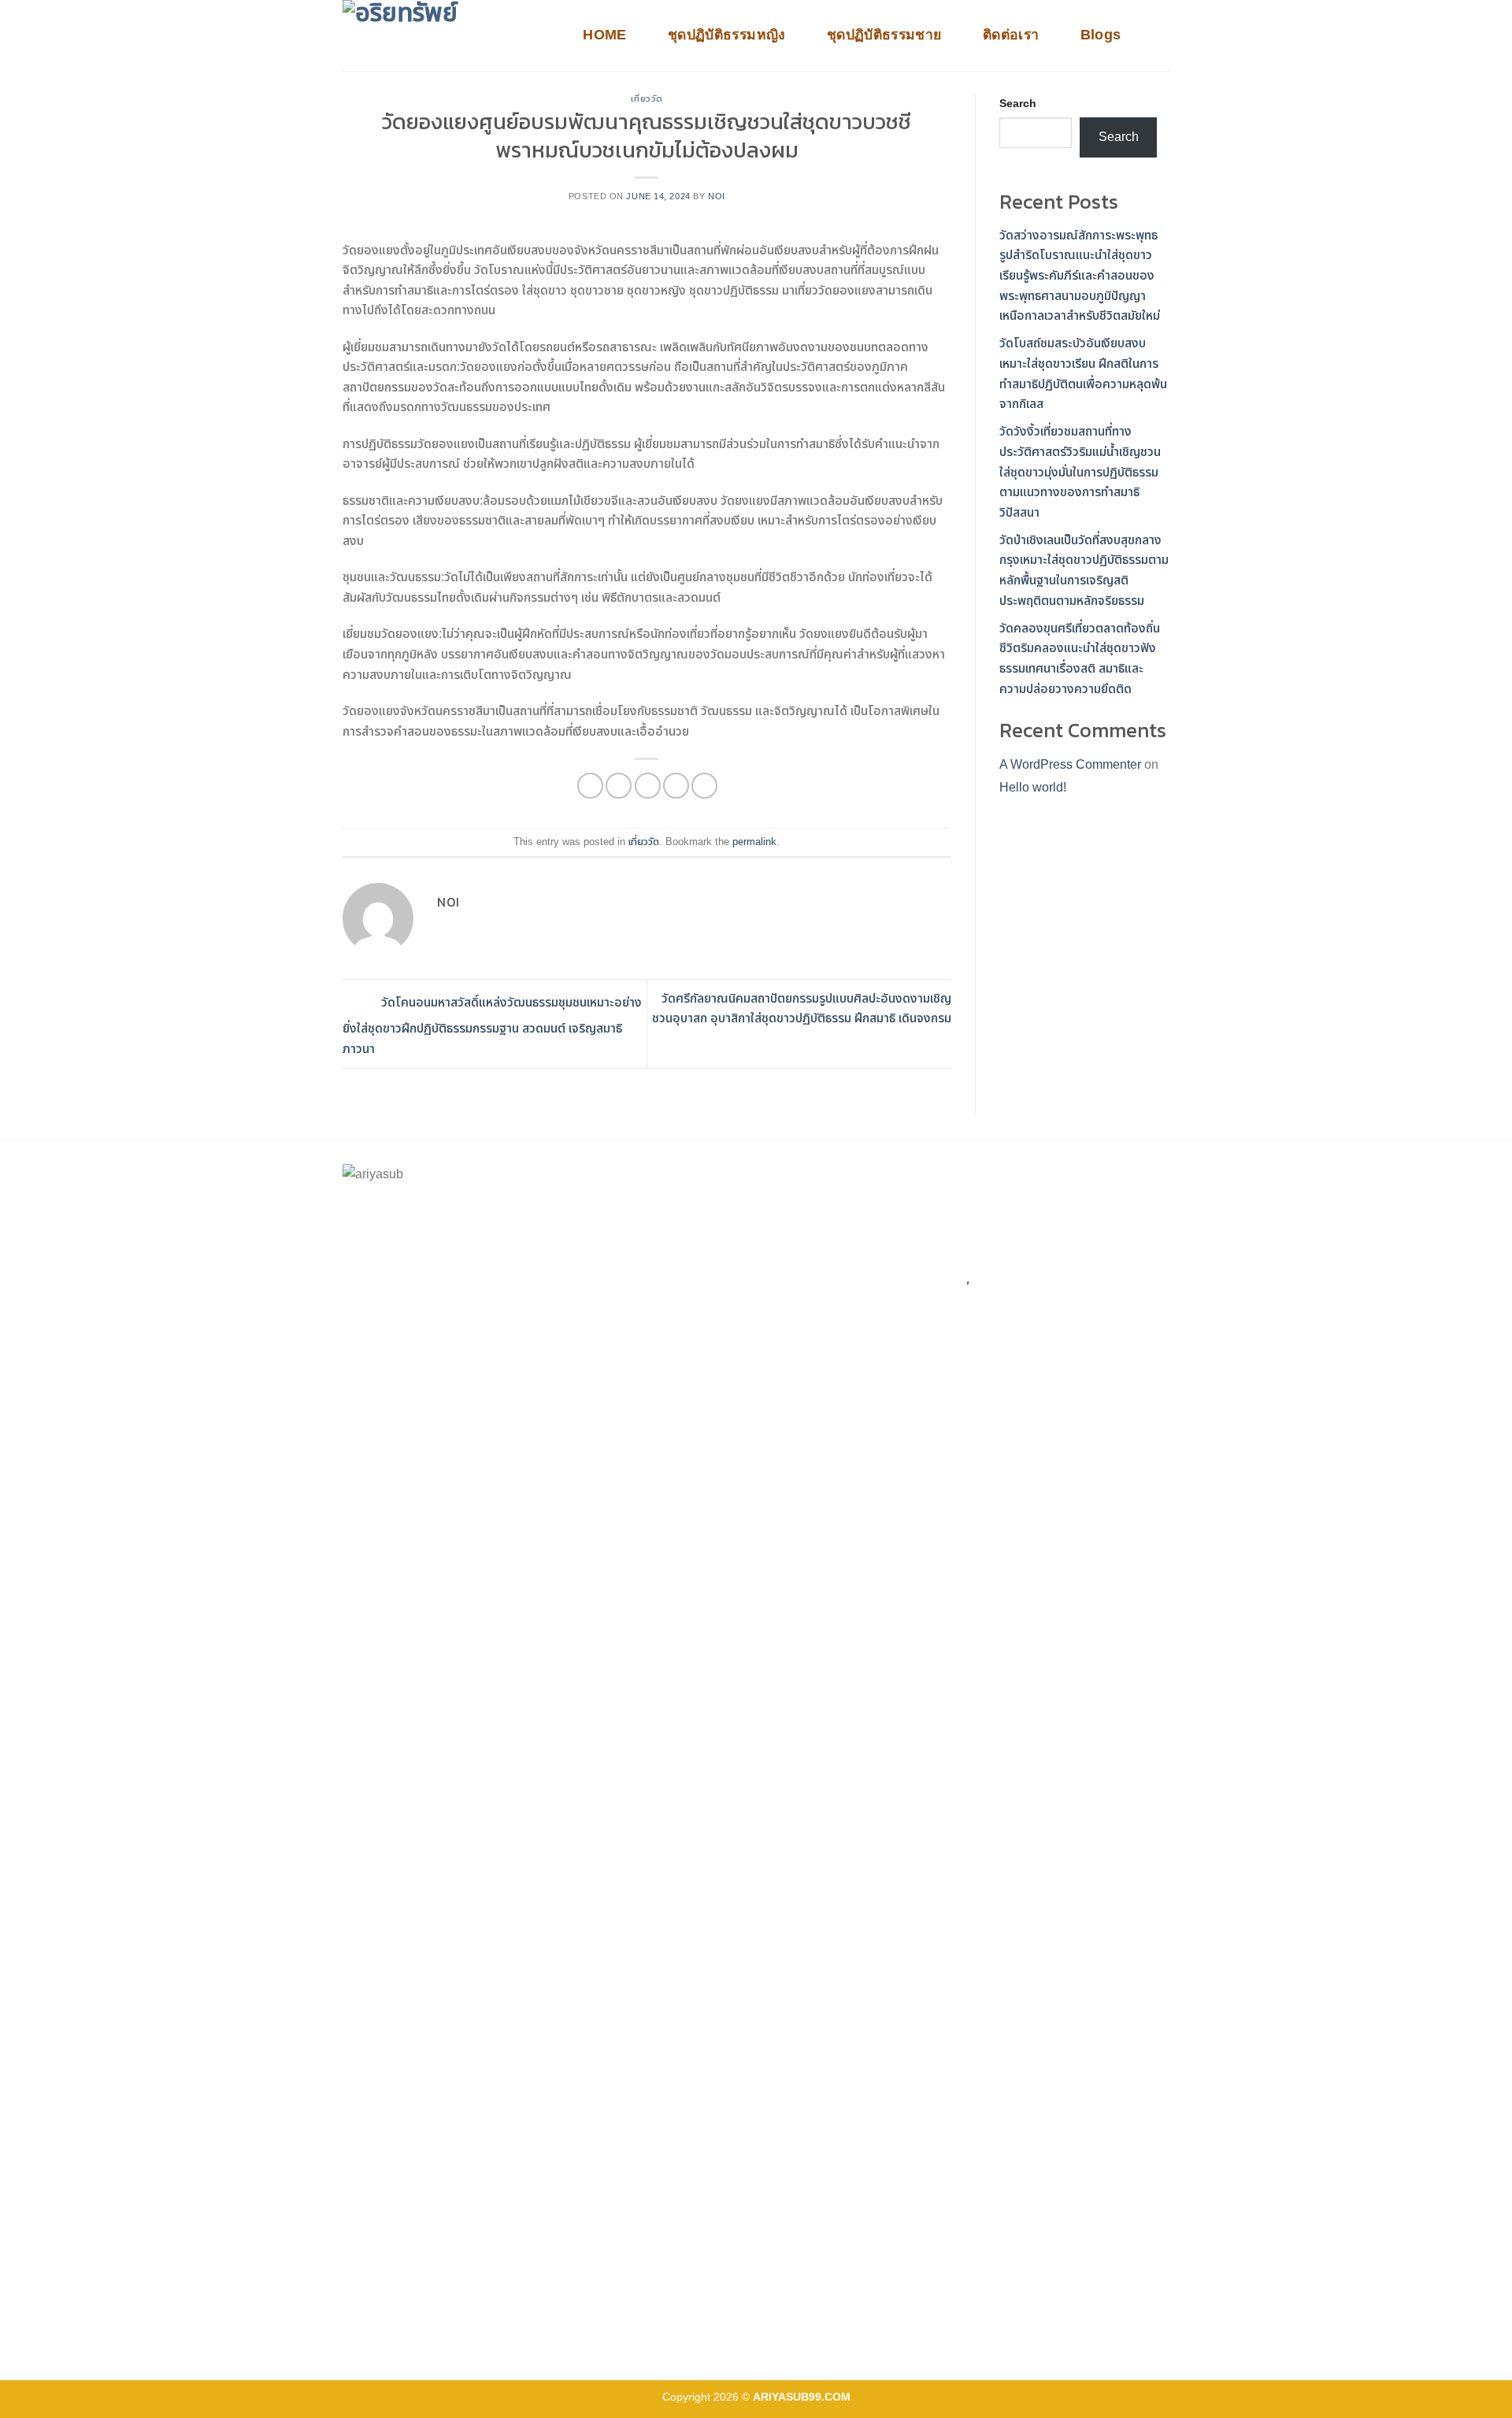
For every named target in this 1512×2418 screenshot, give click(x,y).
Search (1018, 103)
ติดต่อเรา (1011, 35)
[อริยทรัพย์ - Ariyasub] (445, 35)
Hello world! (1033, 787)
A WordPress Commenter (1070, 764)
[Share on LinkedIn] (704, 786)
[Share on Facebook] (590, 786)
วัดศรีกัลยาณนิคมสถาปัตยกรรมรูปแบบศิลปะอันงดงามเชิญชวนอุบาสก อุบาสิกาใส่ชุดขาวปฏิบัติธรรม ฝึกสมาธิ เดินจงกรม (802, 1009)
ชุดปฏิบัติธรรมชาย (884, 35)
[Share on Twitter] (619, 786)
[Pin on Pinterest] (676, 786)
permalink (754, 842)
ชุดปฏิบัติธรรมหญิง (727, 35)
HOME (604, 35)
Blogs (1101, 35)
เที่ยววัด (647, 98)
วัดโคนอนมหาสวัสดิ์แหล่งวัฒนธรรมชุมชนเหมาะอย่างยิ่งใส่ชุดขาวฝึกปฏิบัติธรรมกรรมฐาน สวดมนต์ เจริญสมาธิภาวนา (492, 1025)
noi (717, 196)
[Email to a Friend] (648, 786)
